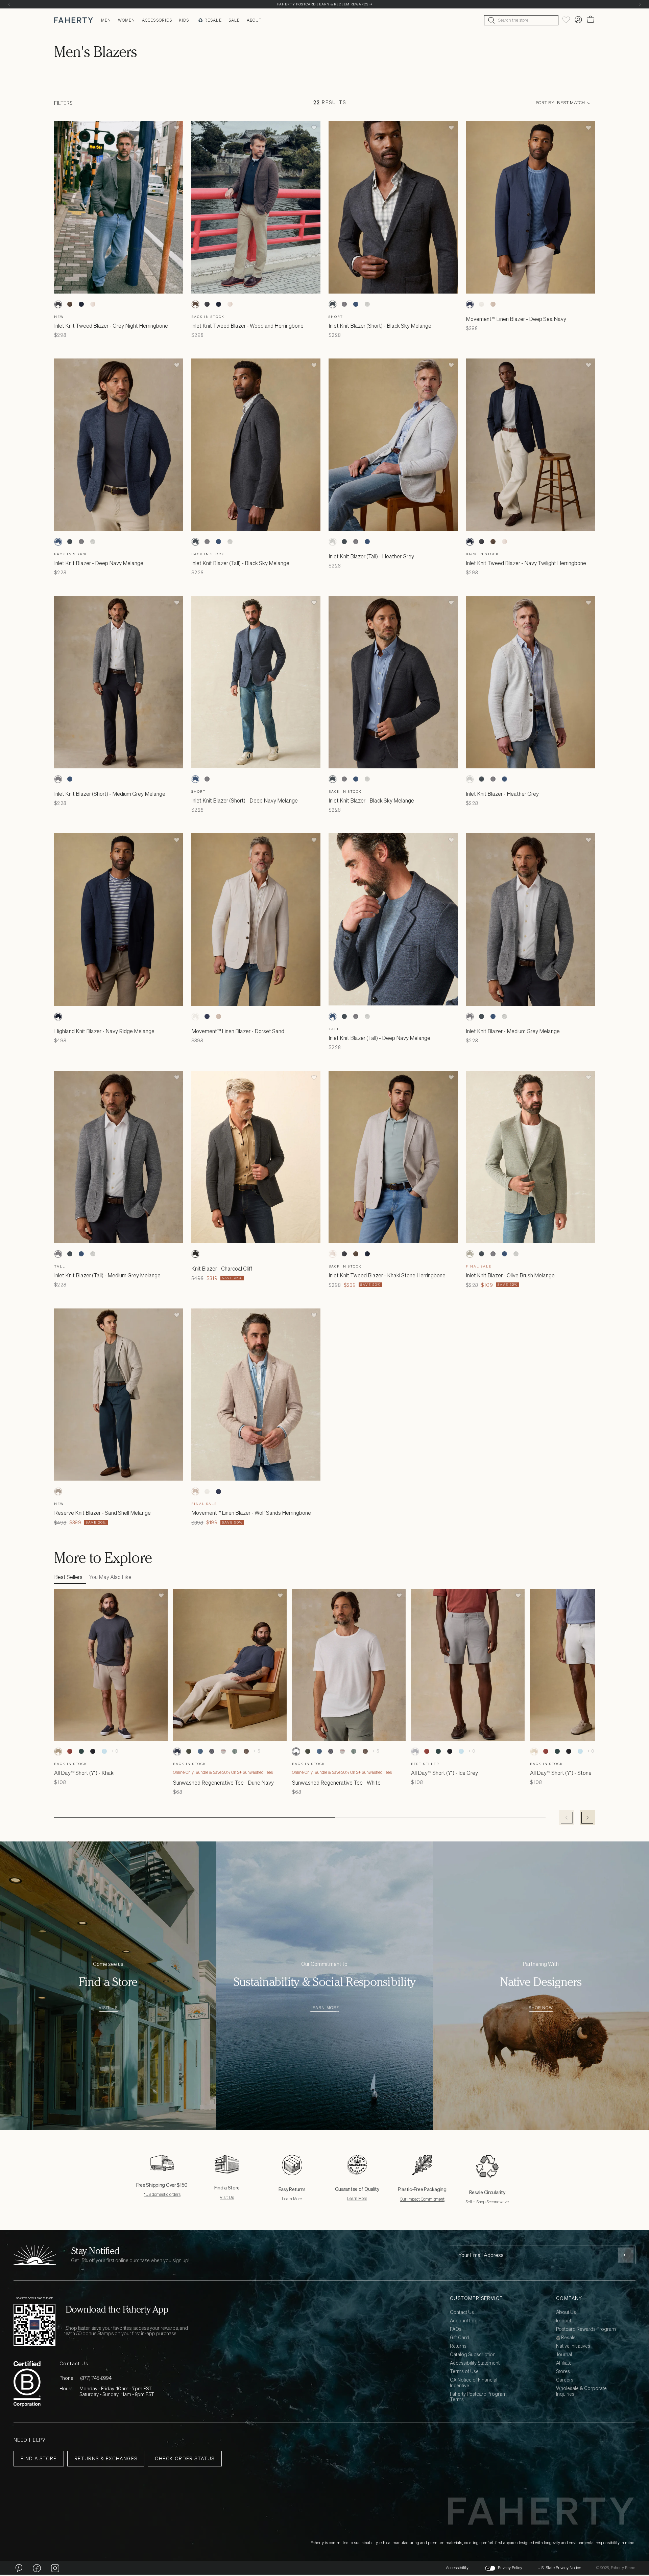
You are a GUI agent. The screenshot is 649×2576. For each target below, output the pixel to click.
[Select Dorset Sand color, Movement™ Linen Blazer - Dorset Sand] (481, 304)
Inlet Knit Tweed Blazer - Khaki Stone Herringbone (387, 1275)
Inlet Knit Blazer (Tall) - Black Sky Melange (240, 563)
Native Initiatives (573, 2346)
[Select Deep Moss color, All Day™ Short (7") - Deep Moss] (81, 1751)
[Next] (640, 4)
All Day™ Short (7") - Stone (561, 1773)
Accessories (157, 20)
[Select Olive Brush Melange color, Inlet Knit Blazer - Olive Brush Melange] (470, 1254)
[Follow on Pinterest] (19, 2568)
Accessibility (457, 2568)
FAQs (456, 2329)
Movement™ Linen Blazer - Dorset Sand (238, 1031)
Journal (564, 2355)
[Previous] (9, 4)
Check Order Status (185, 2458)
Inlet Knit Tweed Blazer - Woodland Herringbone (247, 326)
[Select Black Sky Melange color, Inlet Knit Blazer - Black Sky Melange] (333, 779)
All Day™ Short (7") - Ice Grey (444, 1773)
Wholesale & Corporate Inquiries (581, 2391)
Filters (63, 103)
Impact (564, 2321)
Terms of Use (464, 2372)
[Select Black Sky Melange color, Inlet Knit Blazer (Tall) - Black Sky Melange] (195, 542)
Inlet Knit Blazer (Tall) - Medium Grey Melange (107, 1275)
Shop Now (541, 2008)
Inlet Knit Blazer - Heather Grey (502, 794)
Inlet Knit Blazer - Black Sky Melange (371, 800)
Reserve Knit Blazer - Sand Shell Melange (102, 1513)
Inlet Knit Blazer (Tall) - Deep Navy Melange (379, 1038)
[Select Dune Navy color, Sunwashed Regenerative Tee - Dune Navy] (177, 1751)
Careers (565, 2380)
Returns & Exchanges (106, 2458)
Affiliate (564, 2363)
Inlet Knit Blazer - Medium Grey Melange (513, 1031)
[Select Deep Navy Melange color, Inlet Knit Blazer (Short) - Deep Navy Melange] (70, 779)
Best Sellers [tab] (68, 1577)
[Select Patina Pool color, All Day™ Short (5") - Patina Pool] (104, 1751)
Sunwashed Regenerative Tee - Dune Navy (223, 1783)
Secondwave (498, 2202)
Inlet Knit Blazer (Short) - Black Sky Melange (380, 326)
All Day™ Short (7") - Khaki (84, 1773)
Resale (213, 20)
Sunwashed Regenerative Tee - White (336, 1783)
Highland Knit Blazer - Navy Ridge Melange (104, 1031)
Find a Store (39, 2458)
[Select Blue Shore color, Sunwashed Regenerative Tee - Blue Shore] (200, 1751)
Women (127, 20)
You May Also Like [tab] (110, 1577)
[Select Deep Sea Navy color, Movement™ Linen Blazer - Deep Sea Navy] (470, 304)
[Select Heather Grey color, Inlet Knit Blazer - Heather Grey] (470, 779)
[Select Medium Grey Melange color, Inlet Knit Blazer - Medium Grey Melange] (470, 1017)
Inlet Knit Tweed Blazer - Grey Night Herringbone (111, 326)
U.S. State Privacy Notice (559, 2568)
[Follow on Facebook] (37, 2568)
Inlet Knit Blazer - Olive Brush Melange (510, 1275)
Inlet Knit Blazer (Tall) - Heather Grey (371, 556)
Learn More (324, 2008)
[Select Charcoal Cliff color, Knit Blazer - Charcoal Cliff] (195, 1254)
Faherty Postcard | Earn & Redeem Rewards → (325, 4)
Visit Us (108, 2008)
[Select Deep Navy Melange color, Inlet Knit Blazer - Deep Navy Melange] (58, 542)
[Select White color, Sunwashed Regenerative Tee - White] (296, 1751)
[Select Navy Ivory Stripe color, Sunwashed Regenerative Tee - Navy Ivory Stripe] (212, 1751)
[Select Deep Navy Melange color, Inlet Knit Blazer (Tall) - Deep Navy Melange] (356, 304)
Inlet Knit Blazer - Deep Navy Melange (99, 563)
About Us (566, 2312)
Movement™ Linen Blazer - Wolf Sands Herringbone (251, 1513)
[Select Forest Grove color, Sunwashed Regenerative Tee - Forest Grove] (189, 1751)
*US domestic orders (162, 2194)
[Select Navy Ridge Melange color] (58, 1017)
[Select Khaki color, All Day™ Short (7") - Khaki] (58, 1751)
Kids (184, 20)
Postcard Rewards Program (586, 2329)
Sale (234, 20)
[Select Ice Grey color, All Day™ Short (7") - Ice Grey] (415, 1751)
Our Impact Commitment (422, 2199)
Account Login (466, 2321)
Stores (563, 2372)
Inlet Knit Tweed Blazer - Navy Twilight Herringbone (526, 563)
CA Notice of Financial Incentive (474, 2383)
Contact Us (462, 2312)
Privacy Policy (510, 2568)
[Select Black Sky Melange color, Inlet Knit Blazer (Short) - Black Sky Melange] (333, 304)
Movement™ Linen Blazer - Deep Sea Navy (516, 319)
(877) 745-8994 (96, 2378)
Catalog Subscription (473, 2355)
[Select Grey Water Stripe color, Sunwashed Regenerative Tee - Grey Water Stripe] (223, 1751)
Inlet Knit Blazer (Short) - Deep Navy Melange (245, 800)
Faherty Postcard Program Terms (478, 2397)
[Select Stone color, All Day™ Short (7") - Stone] (534, 1751)
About (254, 20)
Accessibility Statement (475, 2363)
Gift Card (459, 2338)
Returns (458, 2346)
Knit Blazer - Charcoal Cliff (222, 1269)
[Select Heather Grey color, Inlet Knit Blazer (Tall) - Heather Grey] (367, 304)
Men (106, 20)
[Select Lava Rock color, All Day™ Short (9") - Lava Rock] (93, 1751)
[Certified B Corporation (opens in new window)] (27, 2384)
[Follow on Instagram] (55, 2568)
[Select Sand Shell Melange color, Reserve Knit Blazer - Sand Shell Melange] (58, 1491)
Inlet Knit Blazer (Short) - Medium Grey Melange (110, 794)
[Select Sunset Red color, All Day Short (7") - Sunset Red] (70, 1751)
